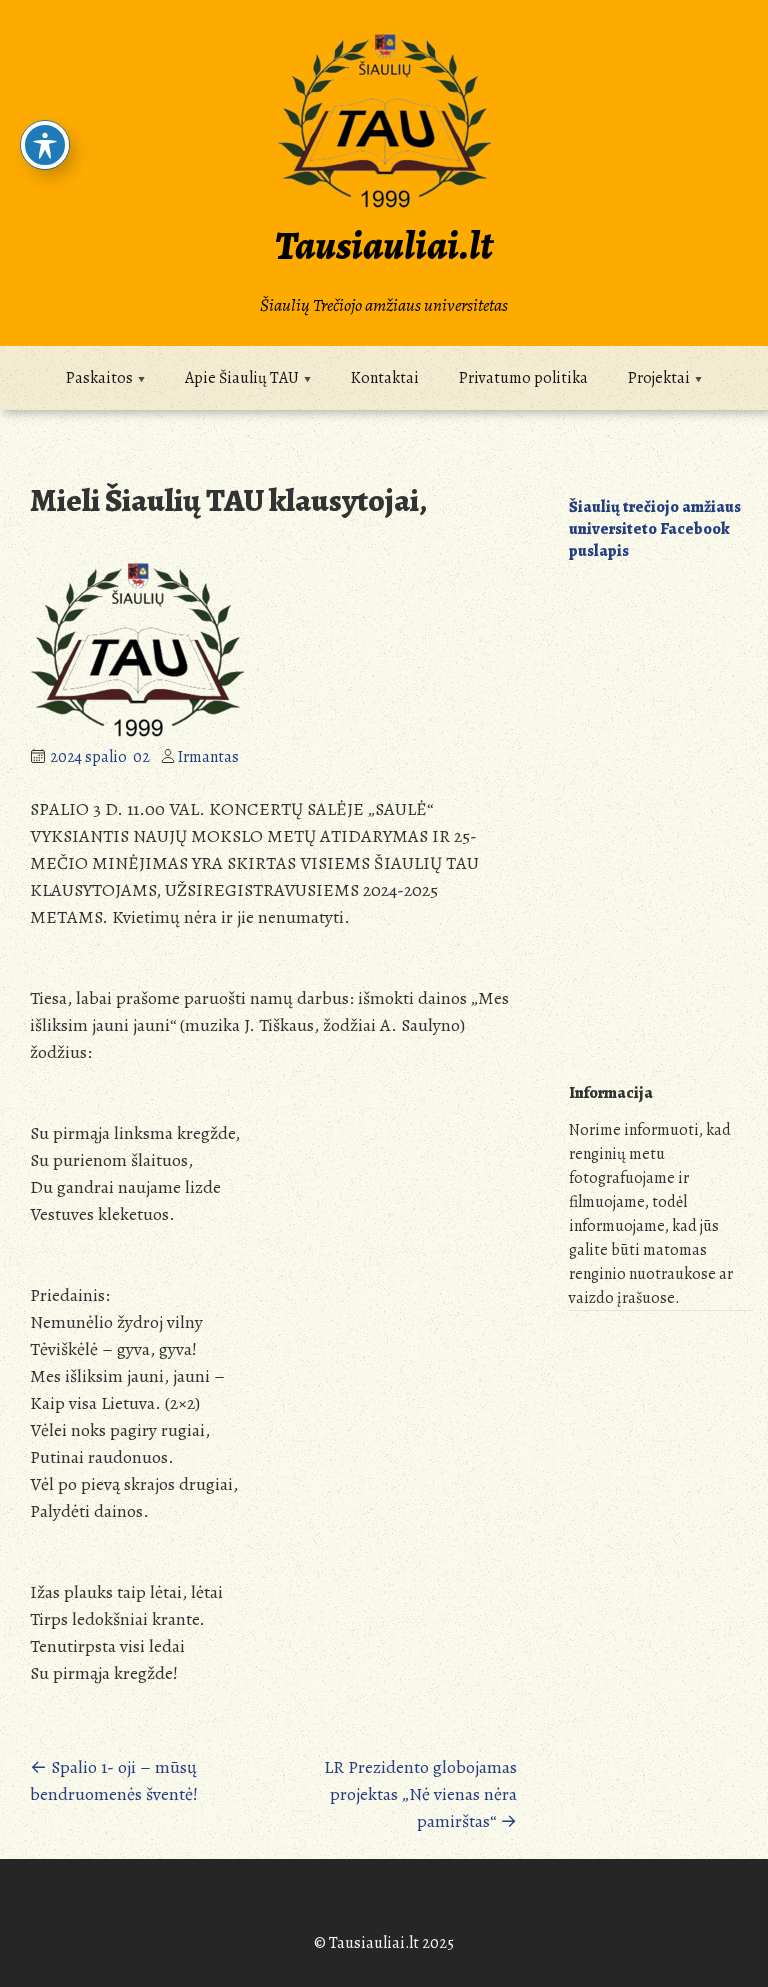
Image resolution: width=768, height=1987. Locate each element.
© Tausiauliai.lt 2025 (384, 1943)
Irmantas (208, 757)
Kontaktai (385, 378)
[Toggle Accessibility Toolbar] (45, 145)
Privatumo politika (523, 378)
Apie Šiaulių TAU (242, 378)
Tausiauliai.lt (384, 245)
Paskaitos (99, 378)
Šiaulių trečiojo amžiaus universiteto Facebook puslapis (655, 529)
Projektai (659, 378)
